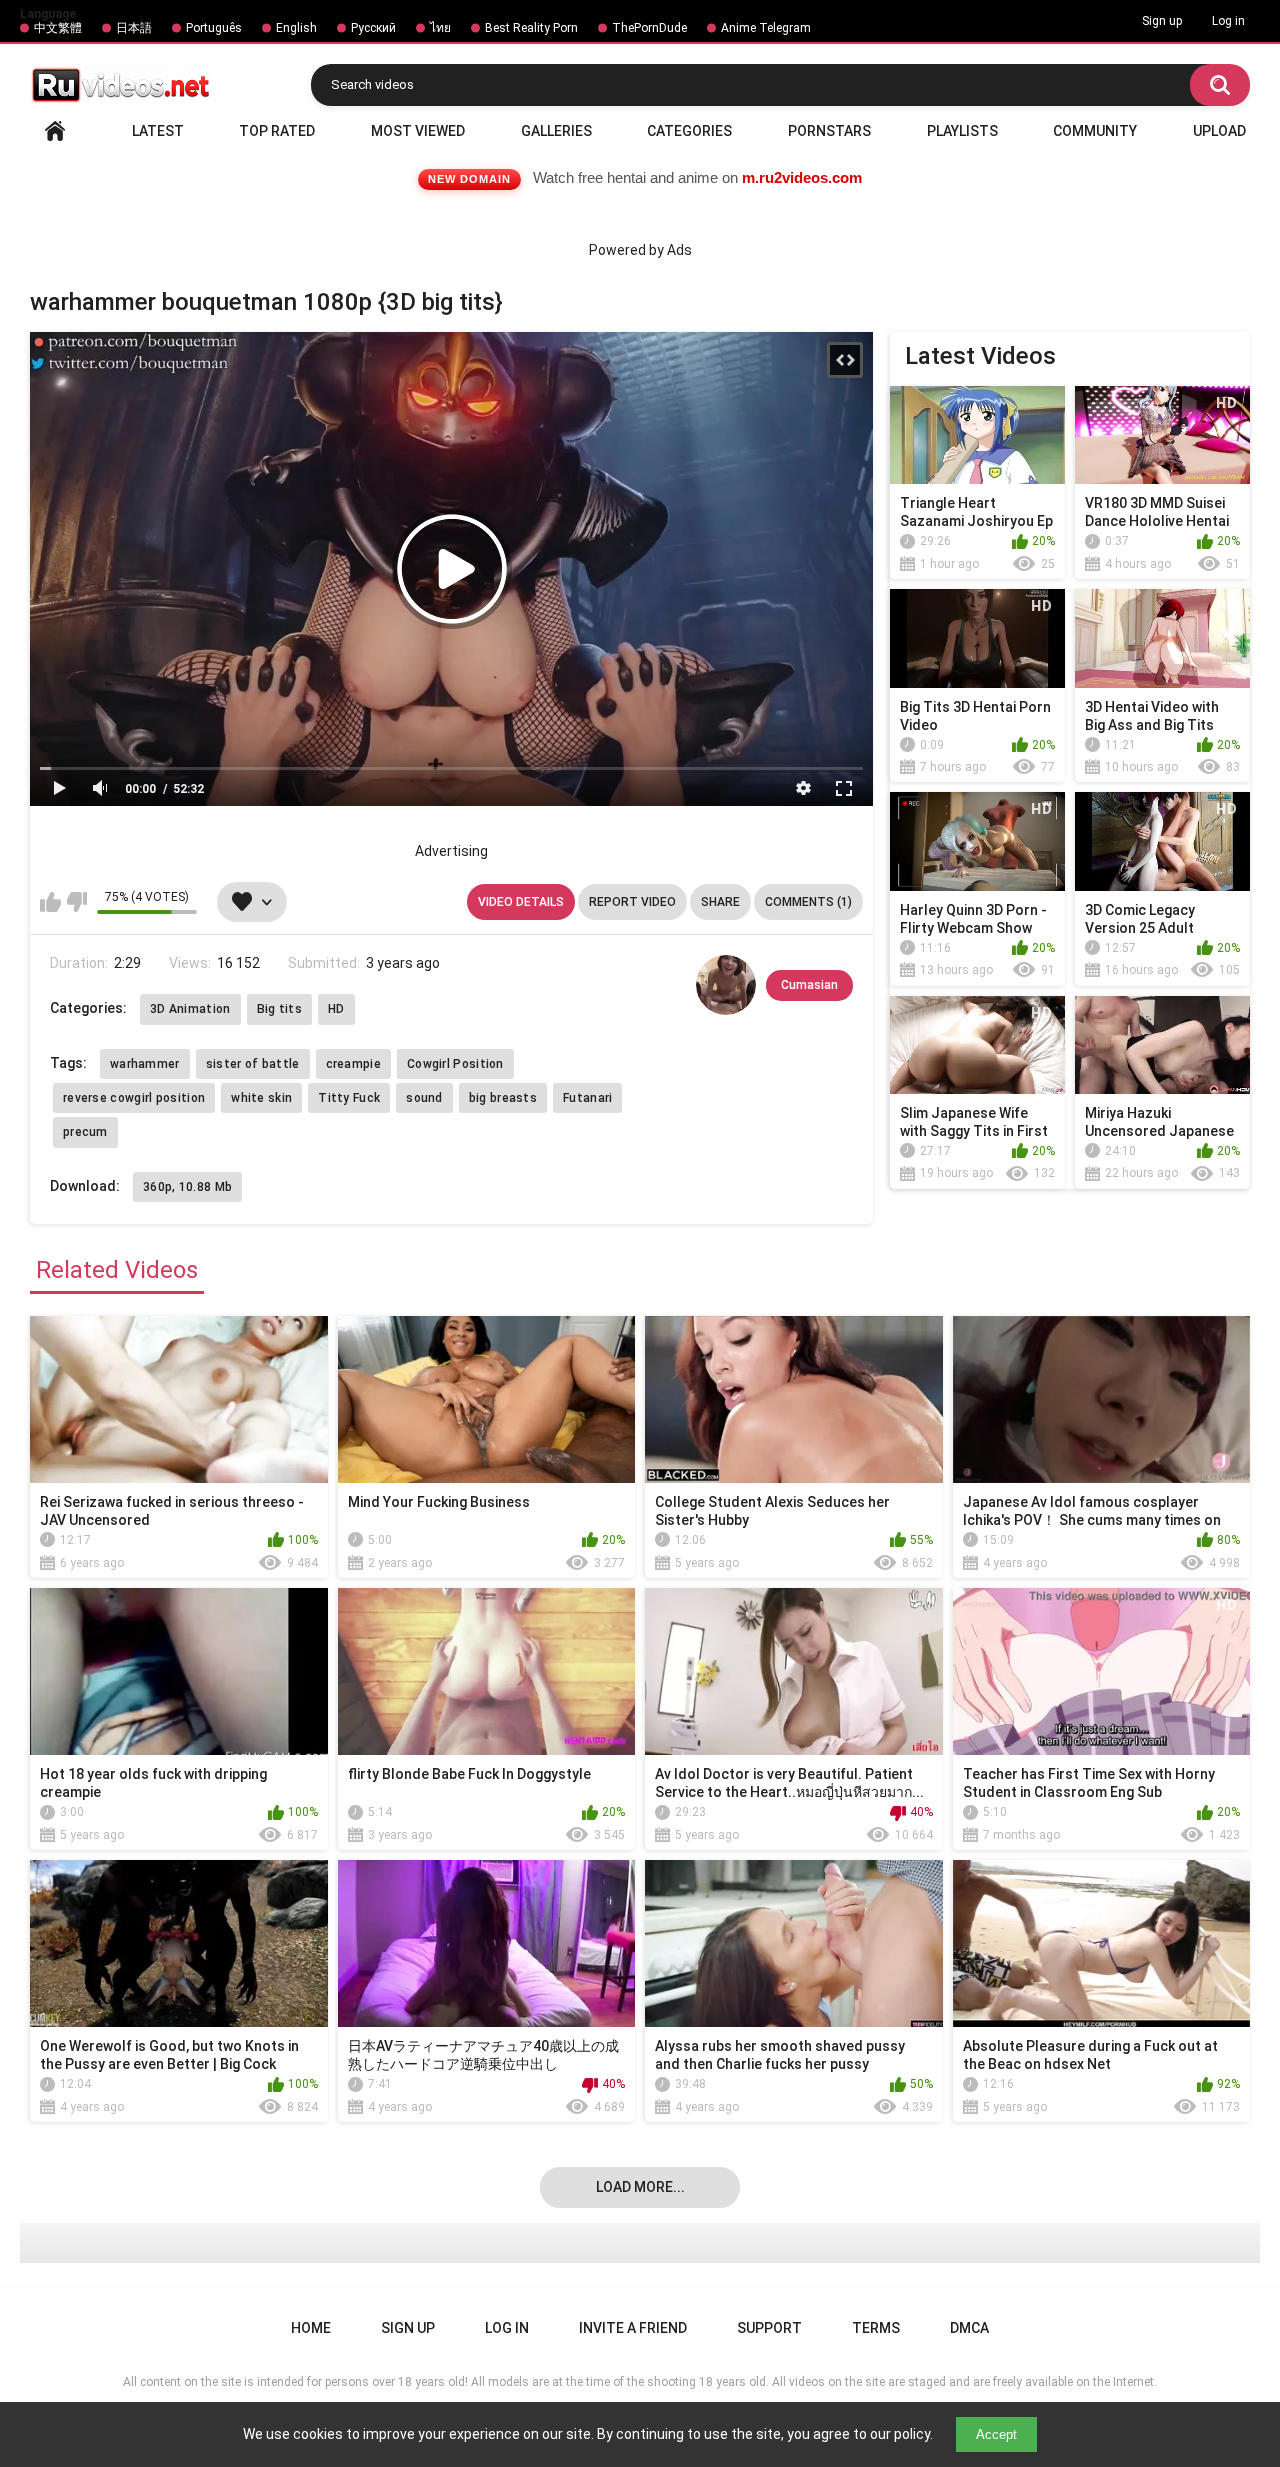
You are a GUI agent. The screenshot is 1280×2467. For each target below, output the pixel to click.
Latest (158, 131)
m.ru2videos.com (802, 177)
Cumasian (809, 985)
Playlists (962, 131)
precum (85, 1132)
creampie (353, 1064)
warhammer (145, 1064)
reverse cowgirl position (134, 1098)
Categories (689, 131)
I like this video (50, 902)
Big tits (279, 1009)
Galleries (556, 131)
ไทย (440, 28)
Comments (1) (808, 902)
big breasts (503, 1098)
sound (424, 1098)
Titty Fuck (349, 1098)
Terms (876, 2328)
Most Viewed (418, 131)
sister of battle (253, 1064)
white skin (261, 1098)
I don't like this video (76, 902)
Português (214, 28)
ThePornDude (649, 28)
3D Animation (190, 1009)
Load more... (640, 2187)
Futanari (587, 1098)
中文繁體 (58, 28)
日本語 (134, 28)
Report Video (632, 902)
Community (1095, 131)
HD (336, 1009)
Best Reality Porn (531, 28)
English (296, 28)
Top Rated (277, 131)
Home (55, 131)
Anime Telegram (766, 28)
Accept (996, 2434)
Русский (373, 28)
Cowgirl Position (455, 1064)
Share (720, 902)
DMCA (969, 2328)
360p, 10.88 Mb (187, 1187)
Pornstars (829, 131)
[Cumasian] (726, 985)
